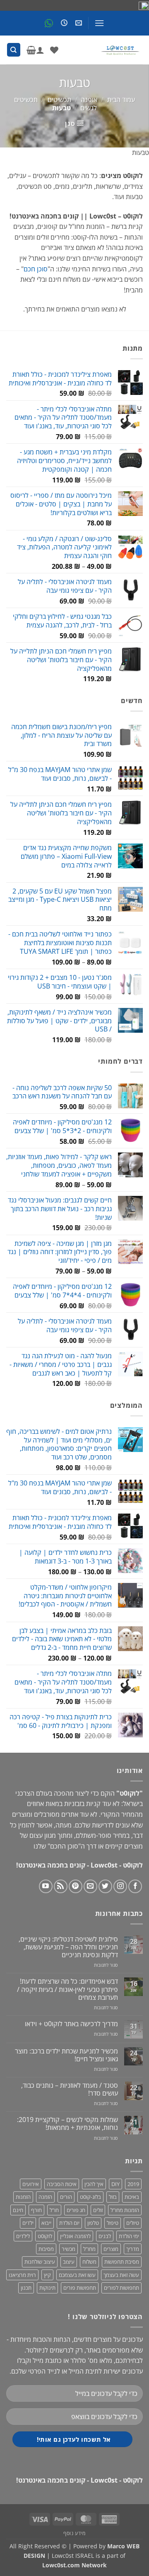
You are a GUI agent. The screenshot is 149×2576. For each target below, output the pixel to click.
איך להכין (94, 2184)
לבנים (105, 2236)
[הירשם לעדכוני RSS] (61, 1886)
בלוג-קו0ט (90, 2197)
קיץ (47, 2275)
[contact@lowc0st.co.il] (78, 23)
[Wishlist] (54, 50)
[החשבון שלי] (40, 50)
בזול (113, 2197)
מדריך (133, 2249)
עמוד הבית (121, 100)
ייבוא (46, 2223)
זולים (98, 2210)
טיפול (113, 2223)
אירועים (31, 2184)
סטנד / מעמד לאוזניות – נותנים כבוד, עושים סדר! (70, 2089)
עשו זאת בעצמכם (77, 2275)
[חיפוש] (14, 50)
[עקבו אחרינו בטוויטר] (105, 1886)
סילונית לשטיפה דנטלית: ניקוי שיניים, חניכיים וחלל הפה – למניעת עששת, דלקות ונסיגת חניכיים (68, 1947)
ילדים (28, 2223)
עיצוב (69, 2262)
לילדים (23, 2236)
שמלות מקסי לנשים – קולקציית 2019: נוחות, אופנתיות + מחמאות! (67, 2124)
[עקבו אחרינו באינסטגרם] (120, 1886)
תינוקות (47, 2288)
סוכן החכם (64, 1846)
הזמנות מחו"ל (125, 2210)
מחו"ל (89, 2249)
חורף (36, 2210)
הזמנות (23, 2197)
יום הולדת (69, 2223)
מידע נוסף (74, 2533)
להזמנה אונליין (75, 2236)
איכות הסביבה (62, 2184)
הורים (66, 2197)
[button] (99, 23)
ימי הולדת (129, 2236)
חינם (18, 2210)
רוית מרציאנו (22, 2275)
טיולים (133, 2223)
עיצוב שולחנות (40, 2262)
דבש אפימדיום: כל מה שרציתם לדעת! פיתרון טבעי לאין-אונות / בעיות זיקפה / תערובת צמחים (67, 1989)
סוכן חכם (36, 269)
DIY (115, 2184)
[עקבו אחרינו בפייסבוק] (135, 1886)
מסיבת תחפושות (122, 2262)
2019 (133, 2184)
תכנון (26, 2288)
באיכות (132, 2197)
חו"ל (54, 2210)
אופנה (89, 100)
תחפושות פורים (80, 2288)
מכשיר (68, 2249)
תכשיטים (59, 100)
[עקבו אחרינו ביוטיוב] (46, 1886)
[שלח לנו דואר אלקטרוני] (90, 1886)
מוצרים (111, 2249)
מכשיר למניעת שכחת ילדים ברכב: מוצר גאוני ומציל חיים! (66, 2055)
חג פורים (76, 2210)
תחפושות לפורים (121, 2288)
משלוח (89, 2262)
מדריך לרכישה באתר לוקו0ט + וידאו (71, 2024)
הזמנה (45, 2197)
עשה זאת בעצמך (121, 2275)
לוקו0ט (45, 2236)
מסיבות (46, 2249)
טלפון (93, 2223)
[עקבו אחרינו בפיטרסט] (76, 1886)
